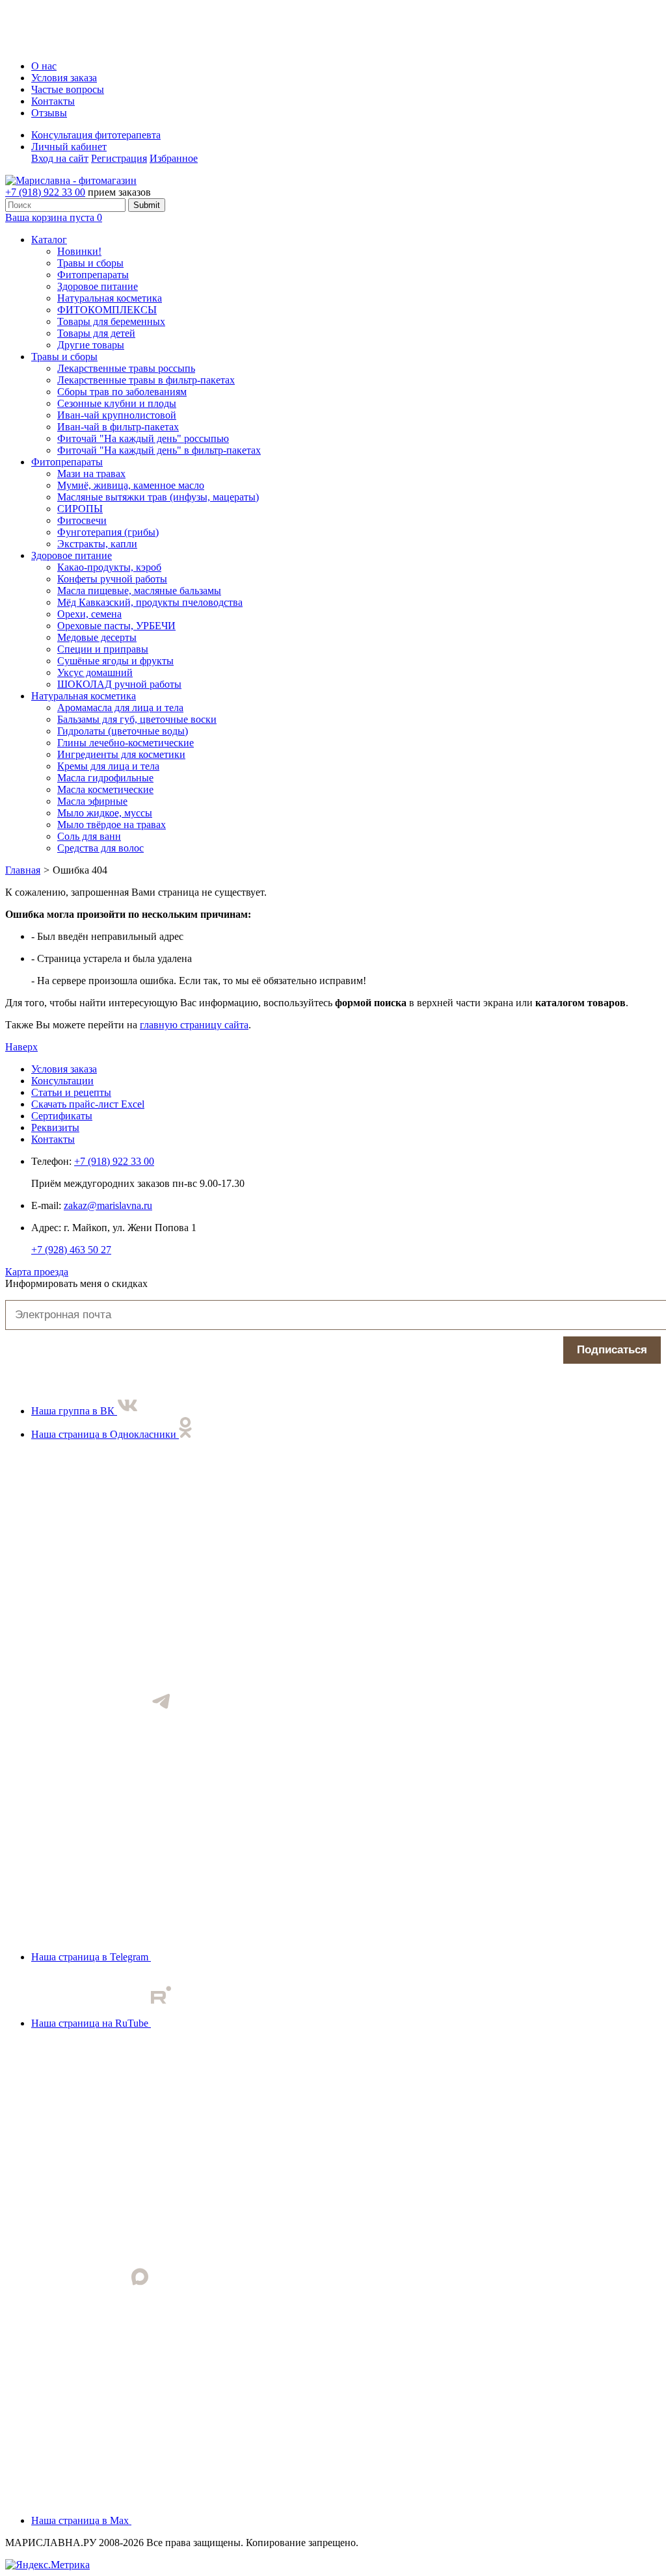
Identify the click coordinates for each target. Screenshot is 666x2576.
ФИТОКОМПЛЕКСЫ (107, 310)
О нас (44, 66)
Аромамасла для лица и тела (120, 708)
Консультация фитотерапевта (96, 135)
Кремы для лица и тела (108, 766)
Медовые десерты (97, 637)
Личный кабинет (69, 147)
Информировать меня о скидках (76, 1283)
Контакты (53, 101)
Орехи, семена (89, 614)
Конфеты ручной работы (112, 579)
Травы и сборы (90, 263)
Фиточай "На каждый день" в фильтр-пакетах (159, 450)
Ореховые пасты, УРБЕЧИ (116, 626)
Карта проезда (37, 1272)
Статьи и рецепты (71, 1092)
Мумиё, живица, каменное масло (131, 485)
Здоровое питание (98, 286)
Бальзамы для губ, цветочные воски (137, 719)
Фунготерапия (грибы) (108, 532)
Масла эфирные (92, 801)
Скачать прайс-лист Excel (88, 1104)
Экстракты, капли (97, 544)
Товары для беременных (111, 321)
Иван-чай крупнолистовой (117, 415)
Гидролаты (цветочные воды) (123, 731)
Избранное (174, 158)
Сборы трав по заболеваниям (122, 392)
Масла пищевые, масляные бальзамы (139, 591)
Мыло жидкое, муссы (105, 813)
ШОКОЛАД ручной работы (119, 684)
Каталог (49, 240)
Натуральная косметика (110, 298)
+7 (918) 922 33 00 (45, 192)
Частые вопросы (68, 89)
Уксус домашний (95, 672)
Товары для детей (96, 333)
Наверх (21, 1047)
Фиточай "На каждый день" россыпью (143, 438)
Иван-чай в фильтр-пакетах (118, 427)
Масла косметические (105, 789)
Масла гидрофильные (105, 778)
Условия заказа (64, 78)
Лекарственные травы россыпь (126, 368)
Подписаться (612, 1350)
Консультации (62, 1081)
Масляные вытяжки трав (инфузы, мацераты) (158, 497)
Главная (23, 870)
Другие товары (91, 345)
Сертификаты (62, 1116)
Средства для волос (100, 848)
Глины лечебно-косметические (126, 743)
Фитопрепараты (93, 275)
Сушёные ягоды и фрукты (115, 661)
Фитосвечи (82, 520)
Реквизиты (55, 1127)
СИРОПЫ (80, 509)
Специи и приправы (103, 649)
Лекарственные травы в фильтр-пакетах (146, 380)
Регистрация (119, 158)
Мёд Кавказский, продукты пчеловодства (150, 602)
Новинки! (79, 251)
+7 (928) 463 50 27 (71, 1250)
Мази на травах (91, 474)
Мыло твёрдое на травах (112, 825)
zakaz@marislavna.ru (108, 1205)
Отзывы (49, 113)
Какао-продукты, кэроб (109, 567)
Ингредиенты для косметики (121, 754)
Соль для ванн (89, 836)
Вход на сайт (60, 158)
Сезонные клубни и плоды (117, 403)
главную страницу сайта (194, 1025)
